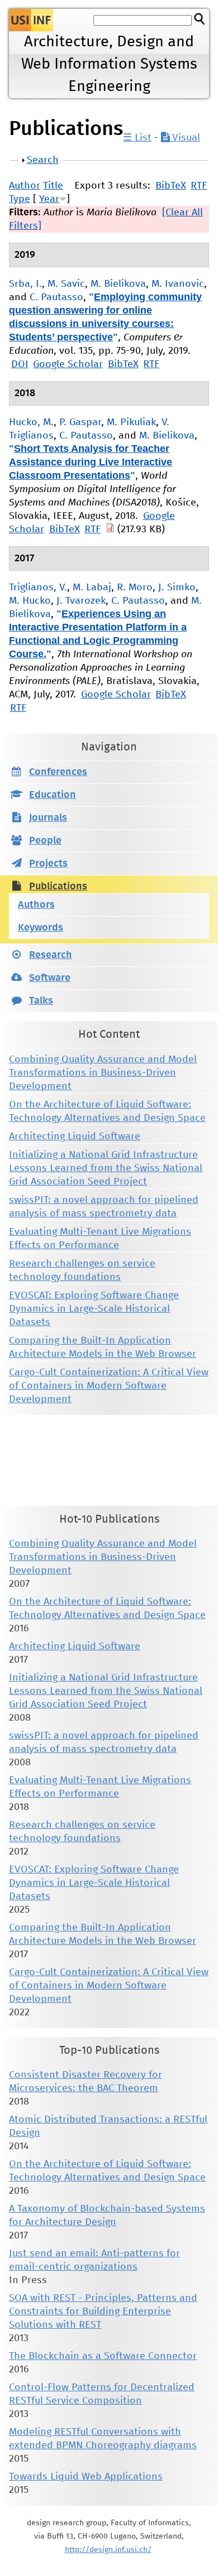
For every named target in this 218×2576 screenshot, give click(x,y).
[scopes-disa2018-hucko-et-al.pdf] (110, 529)
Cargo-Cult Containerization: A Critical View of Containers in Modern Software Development (109, 1386)
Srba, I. (25, 284)
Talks (41, 1001)
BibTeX (171, 186)
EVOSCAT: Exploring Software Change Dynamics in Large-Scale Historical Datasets (94, 1309)
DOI (20, 364)
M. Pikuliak (131, 422)
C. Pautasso (56, 297)
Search (43, 160)
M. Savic (66, 284)
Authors (36, 905)
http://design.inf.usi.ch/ (108, 2550)
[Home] (31, 20)
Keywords (41, 928)
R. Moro (135, 588)
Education (53, 795)
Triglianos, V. (38, 588)
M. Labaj (92, 588)
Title (53, 186)
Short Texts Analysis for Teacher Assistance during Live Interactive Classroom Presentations (91, 462)
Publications (58, 887)
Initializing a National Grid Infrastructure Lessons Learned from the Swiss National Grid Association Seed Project (106, 1168)
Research (51, 955)
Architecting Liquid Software (75, 1137)
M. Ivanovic (178, 284)
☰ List (137, 138)
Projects (48, 864)
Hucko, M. (31, 422)
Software (50, 978)
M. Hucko (30, 601)
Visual (185, 138)
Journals (48, 818)
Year (49, 199)
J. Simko (177, 588)
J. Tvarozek (81, 601)
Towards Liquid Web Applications (86, 2477)
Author (25, 186)
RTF (199, 186)
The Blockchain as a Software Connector (103, 2356)
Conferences (58, 772)
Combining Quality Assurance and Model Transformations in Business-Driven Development (103, 1073)
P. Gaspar (80, 422)
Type (20, 199)
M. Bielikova (118, 284)
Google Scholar (68, 364)
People (45, 841)
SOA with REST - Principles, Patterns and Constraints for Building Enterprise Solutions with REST (103, 2312)
